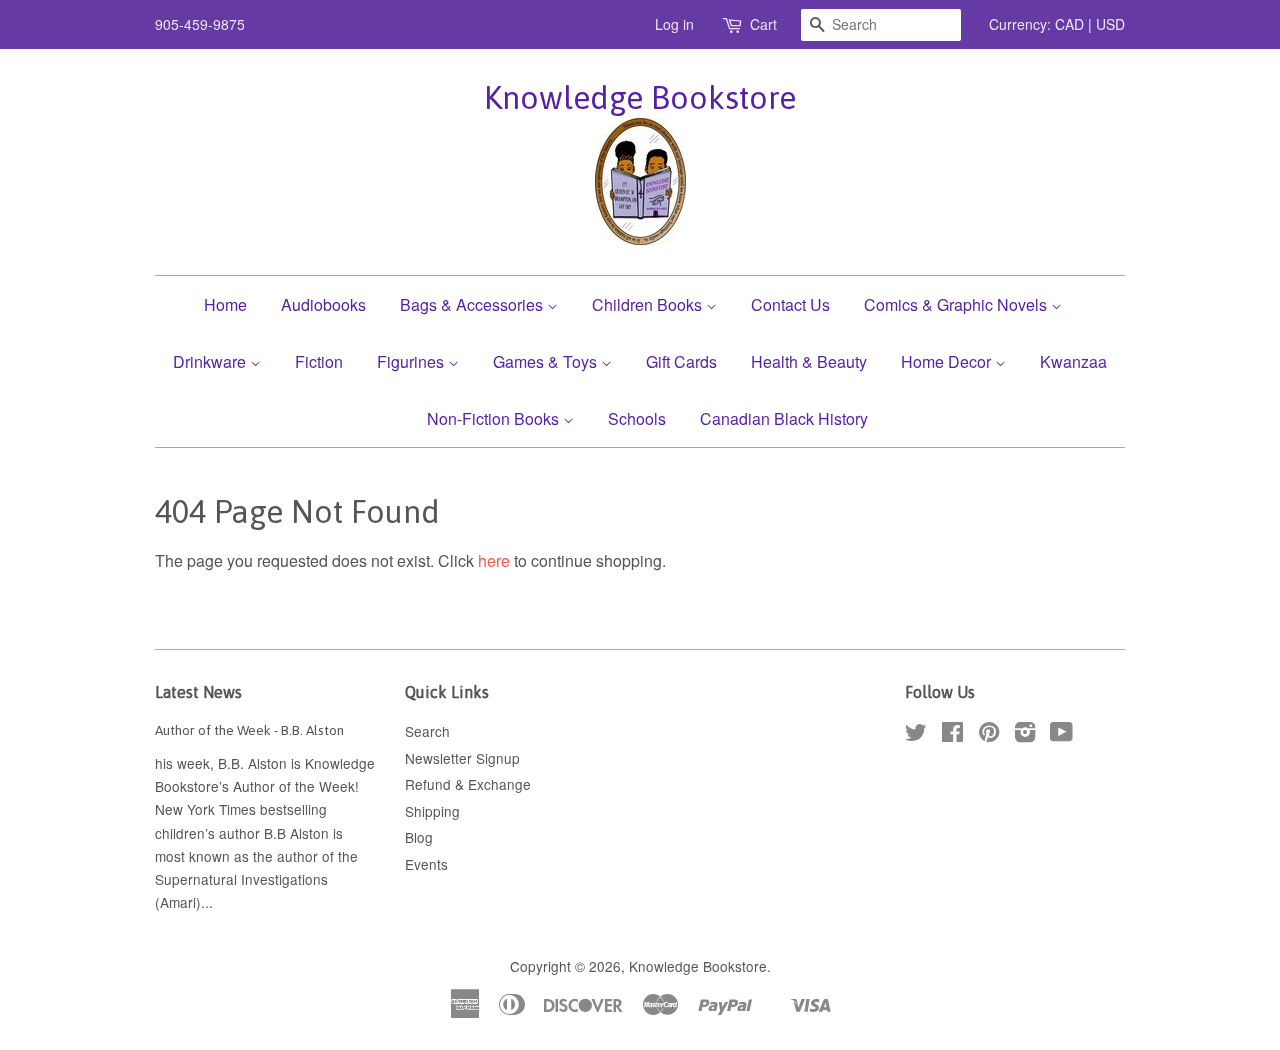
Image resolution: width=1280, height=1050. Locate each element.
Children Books (649, 304)
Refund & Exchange (468, 784)
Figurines (412, 361)
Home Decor (948, 361)
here (494, 560)
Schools (637, 418)
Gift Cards (681, 361)
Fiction (319, 361)
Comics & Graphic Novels (957, 304)
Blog (419, 837)
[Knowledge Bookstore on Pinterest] (989, 735)
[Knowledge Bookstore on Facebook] (952, 735)
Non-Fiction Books (495, 418)
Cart (763, 24)
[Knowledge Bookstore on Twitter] (916, 735)
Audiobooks (323, 304)
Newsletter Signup (462, 758)
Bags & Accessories (473, 304)
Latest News (198, 692)
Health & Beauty (809, 361)
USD (1110, 24)
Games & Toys (547, 361)
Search (427, 731)
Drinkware (211, 361)
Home (225, 304)
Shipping (432, 811)
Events (426, 864)
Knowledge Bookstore (640, 97)
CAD (1069, 24)
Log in (674, 24)
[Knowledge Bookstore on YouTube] (1061, 735)
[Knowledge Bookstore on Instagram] (1025, 735)
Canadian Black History (784, 418)
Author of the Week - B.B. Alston (249, 730)
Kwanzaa (1073, 361)
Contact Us (790, 304)
